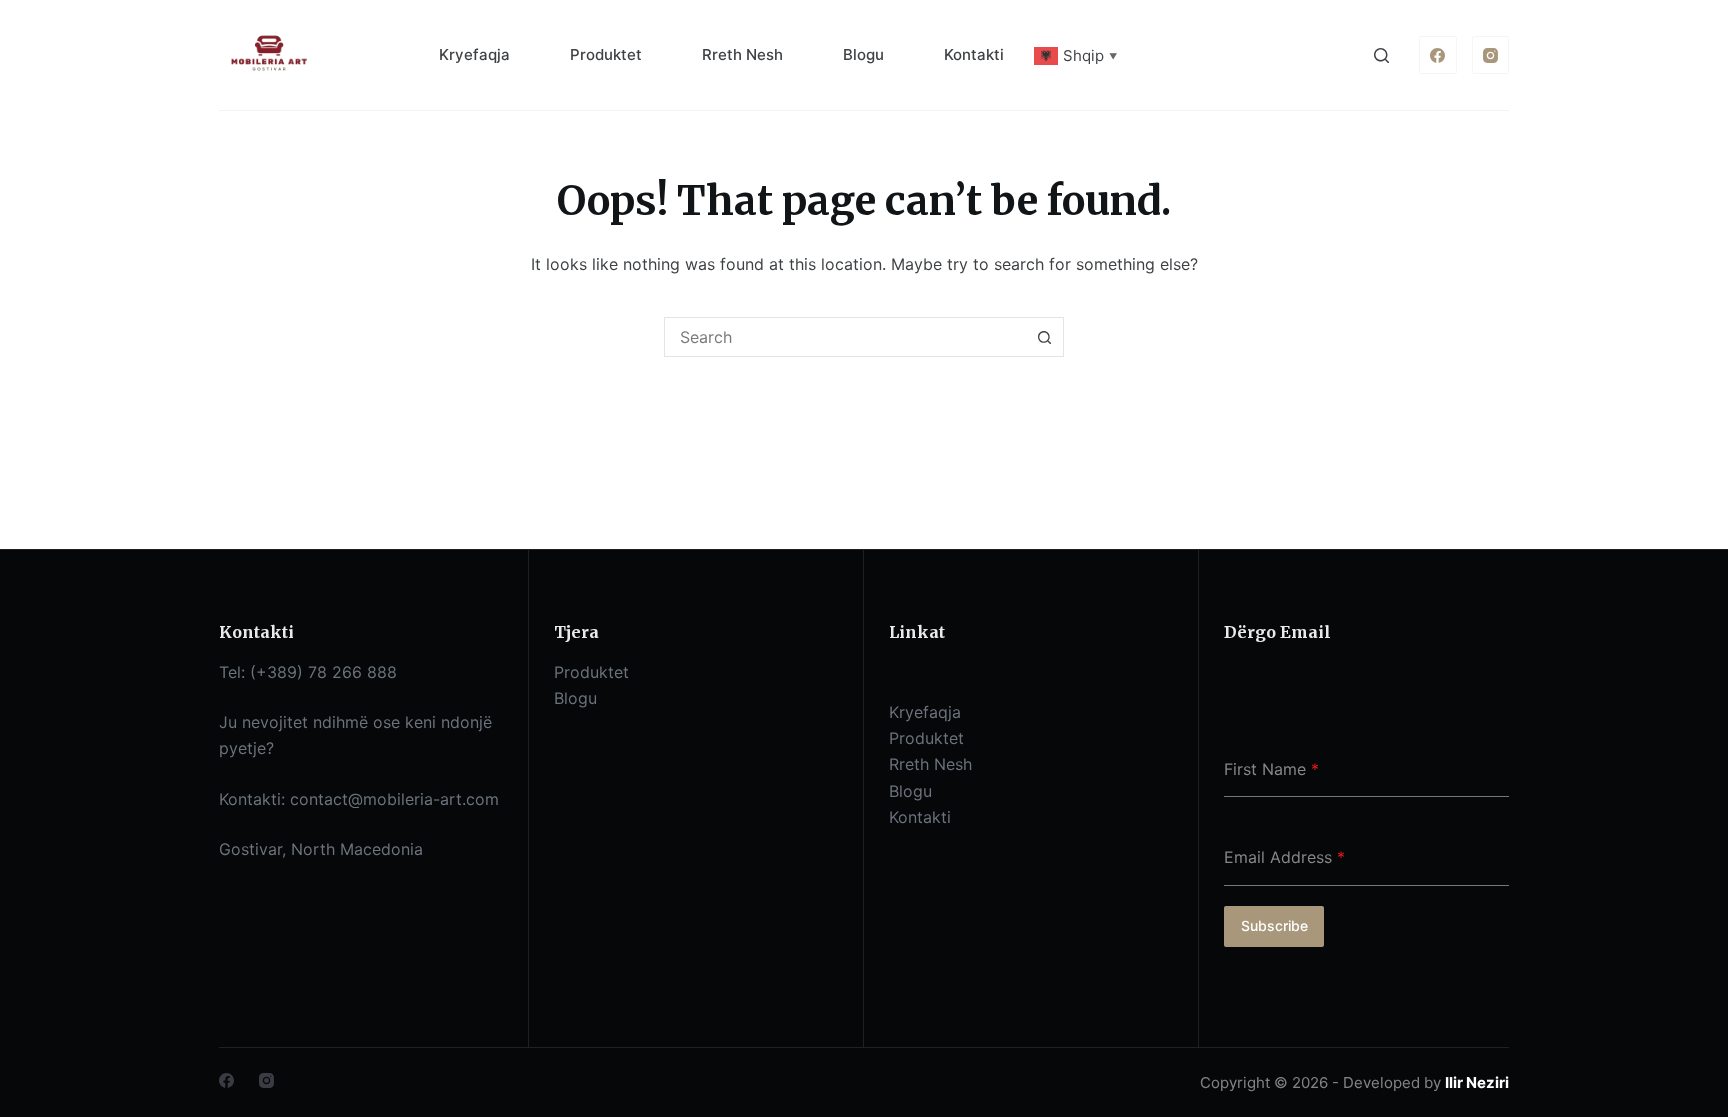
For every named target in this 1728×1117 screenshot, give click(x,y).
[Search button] (1044, 337)
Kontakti (974, 54)
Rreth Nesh (742, 54)
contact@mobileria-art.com (394, 799)
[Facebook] (1438, 55)
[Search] (1381, 55)
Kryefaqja (474, 54)
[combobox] (845, 337)
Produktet (606, 54)
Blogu (863, 54)
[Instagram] (1491, 55)
